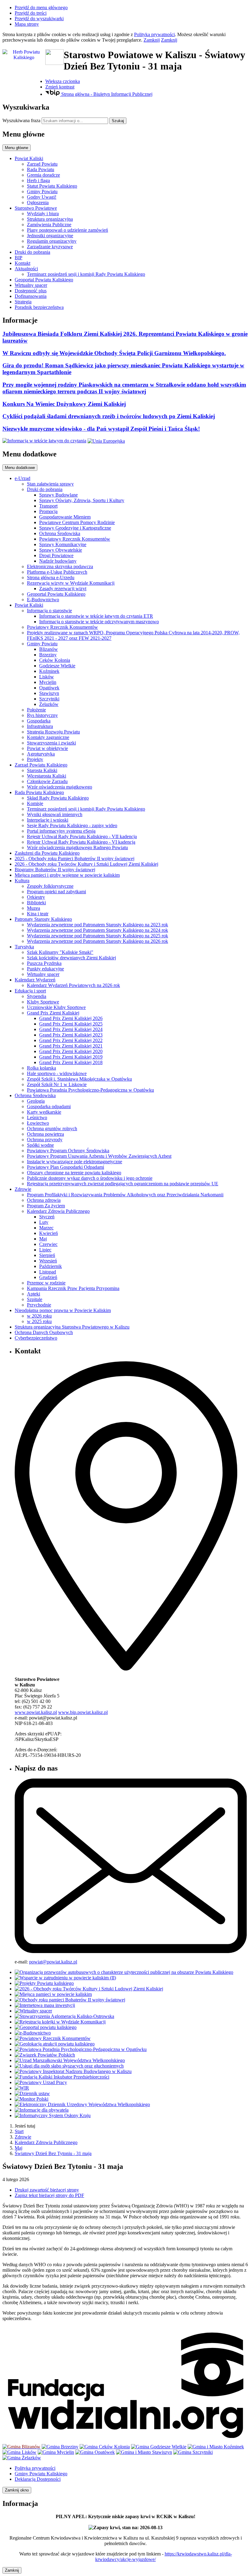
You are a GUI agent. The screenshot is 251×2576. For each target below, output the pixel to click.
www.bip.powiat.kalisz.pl (83, 1712)
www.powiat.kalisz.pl (36, 1712)
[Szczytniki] (193, 2452)
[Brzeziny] (60, 2447)
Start (19, 2131)
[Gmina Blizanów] (21, 2447)
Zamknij (152, 40)
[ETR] (44, 441)
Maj (19, 2148)
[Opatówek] (95, 2452)
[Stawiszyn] (144, 2452)
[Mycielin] (56, 2452)
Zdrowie (23, 2137)
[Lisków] (19, 2452)
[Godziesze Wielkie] (159, 2447)
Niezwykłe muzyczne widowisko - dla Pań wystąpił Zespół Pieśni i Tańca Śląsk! (101, 429)
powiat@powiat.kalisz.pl (53, 1962)
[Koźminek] (216, 2447)
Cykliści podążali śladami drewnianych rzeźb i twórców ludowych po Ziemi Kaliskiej (109, 416)
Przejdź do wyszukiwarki (39, 19)
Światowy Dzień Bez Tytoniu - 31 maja (53, 2153)
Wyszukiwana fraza (21, 120)
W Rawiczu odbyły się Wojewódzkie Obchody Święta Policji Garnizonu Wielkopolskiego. (114, 353)
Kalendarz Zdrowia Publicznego (46, 2142)
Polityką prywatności (154, 34)
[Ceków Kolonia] (105, 2447)
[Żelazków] (22, 2458)
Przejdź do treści (31, 13)
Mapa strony (27, 24)
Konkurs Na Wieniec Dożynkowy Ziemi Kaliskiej (64, 404)
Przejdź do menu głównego (41, 7)
